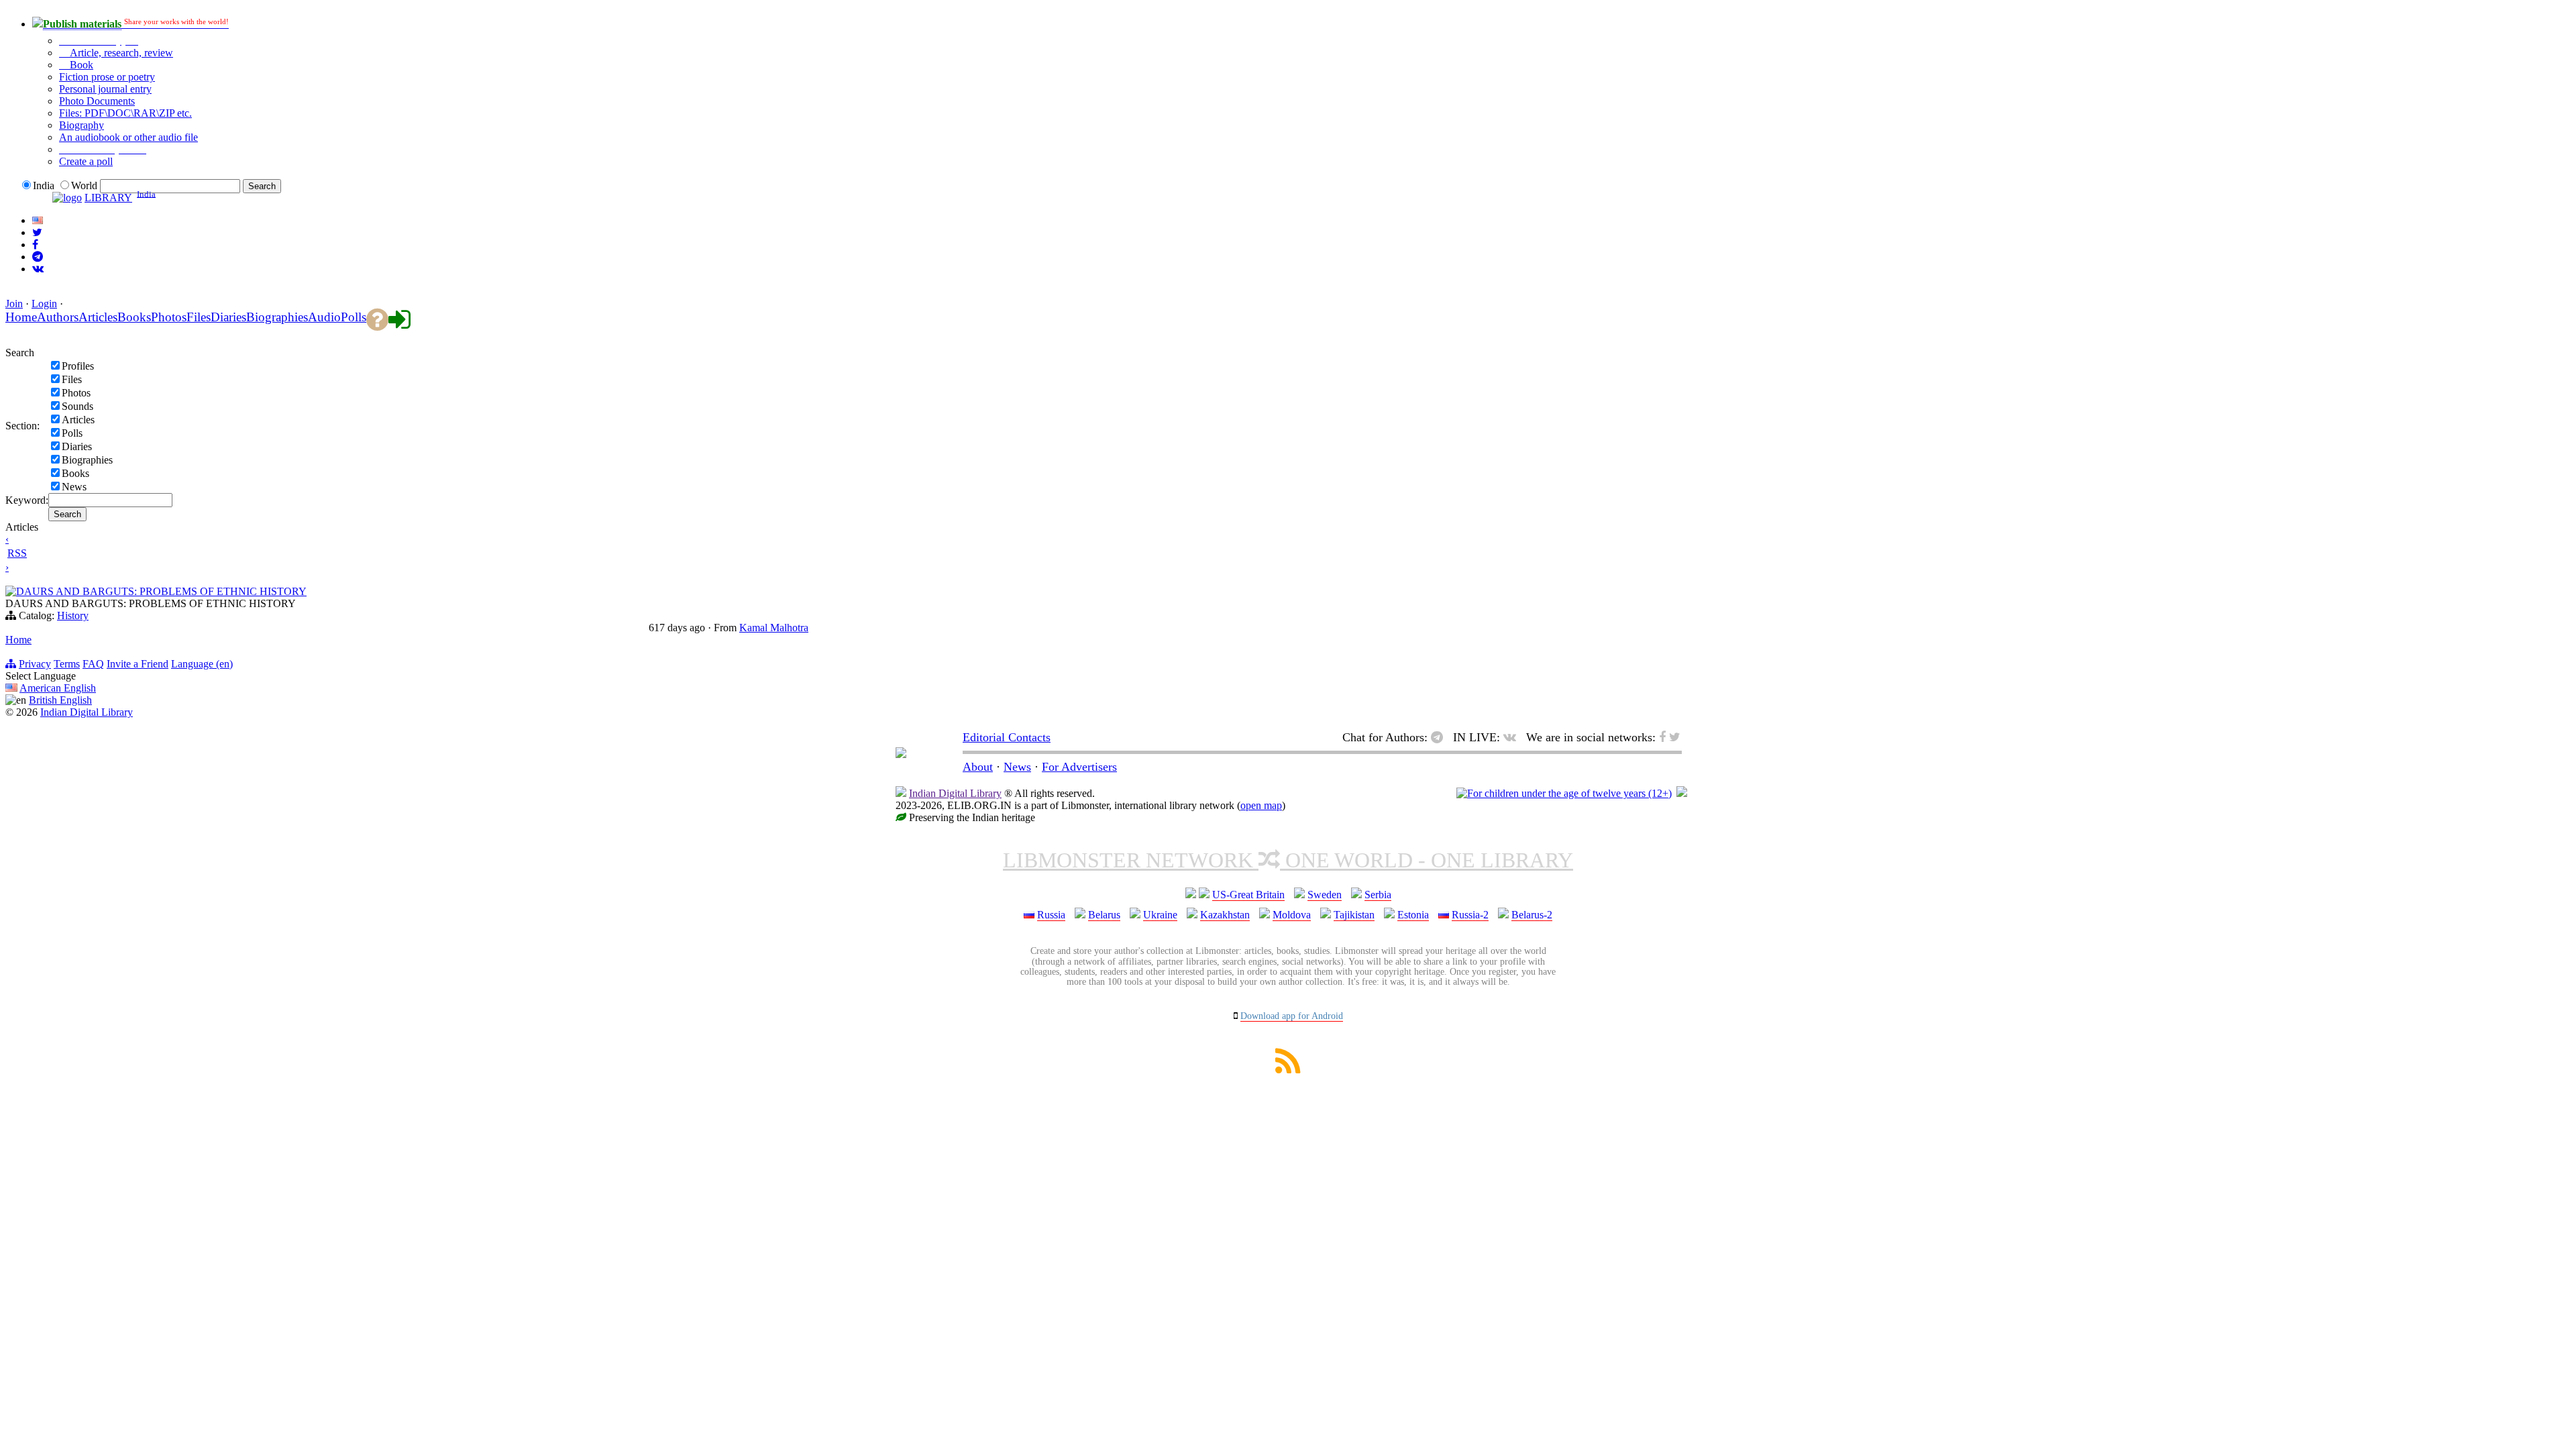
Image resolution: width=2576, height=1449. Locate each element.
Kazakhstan (1225, 915)
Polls (72, 433)
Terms (67, 664)
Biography (82, 125)
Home (18, 640)
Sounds (77, 406)
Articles (78, 420)
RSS (17, 553)
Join (14, 304)
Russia (1051, 915)
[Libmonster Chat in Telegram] (1440, 737)
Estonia (1413, 915)
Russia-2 (1470, 915)
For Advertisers (1079, 767)
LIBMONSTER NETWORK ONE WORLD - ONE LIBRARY (1288, 860)
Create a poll (86, 161)
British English (60, 700)
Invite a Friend (138, 664)
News (74, 487)
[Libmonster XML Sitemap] (1288, 1070)
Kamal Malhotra (774, 628)
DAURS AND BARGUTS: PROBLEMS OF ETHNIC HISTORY (161, 591)
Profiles (78, 366)
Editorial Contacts (1007, 737)
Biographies (87, 460)
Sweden (1325, 895)
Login (44, 304)
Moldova (1292, 915)
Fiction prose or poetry (107, 77)
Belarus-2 (1532, 915)
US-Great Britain (1248, 895)
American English (58, 688)
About (978, 767)
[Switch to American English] (38, 220)
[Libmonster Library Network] (1682, 793)
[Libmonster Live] (38, 269)
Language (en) (202, 664)
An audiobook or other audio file (128, 137)
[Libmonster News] (37, 232)
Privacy (35, 664)
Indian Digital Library (87, 712)
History (73, 615)
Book (80, 65)
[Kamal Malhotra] (11, 593)
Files (72, 379)
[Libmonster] (901, 754)
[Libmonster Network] (1564, 793)
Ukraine (1160, 915)
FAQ (93, 664)
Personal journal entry (105, 89)
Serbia (1378, 895)
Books (75, 473)
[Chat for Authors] (38, 257)
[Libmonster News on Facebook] (35, 245)
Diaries (77, 446)
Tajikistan (1354, 915)
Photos (76, 393)
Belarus (1104, 915)
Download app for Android (1292, 1016)
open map (1261, 805)
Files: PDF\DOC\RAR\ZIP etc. (125, 113)
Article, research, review (120, 53)
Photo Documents (97, 101)
